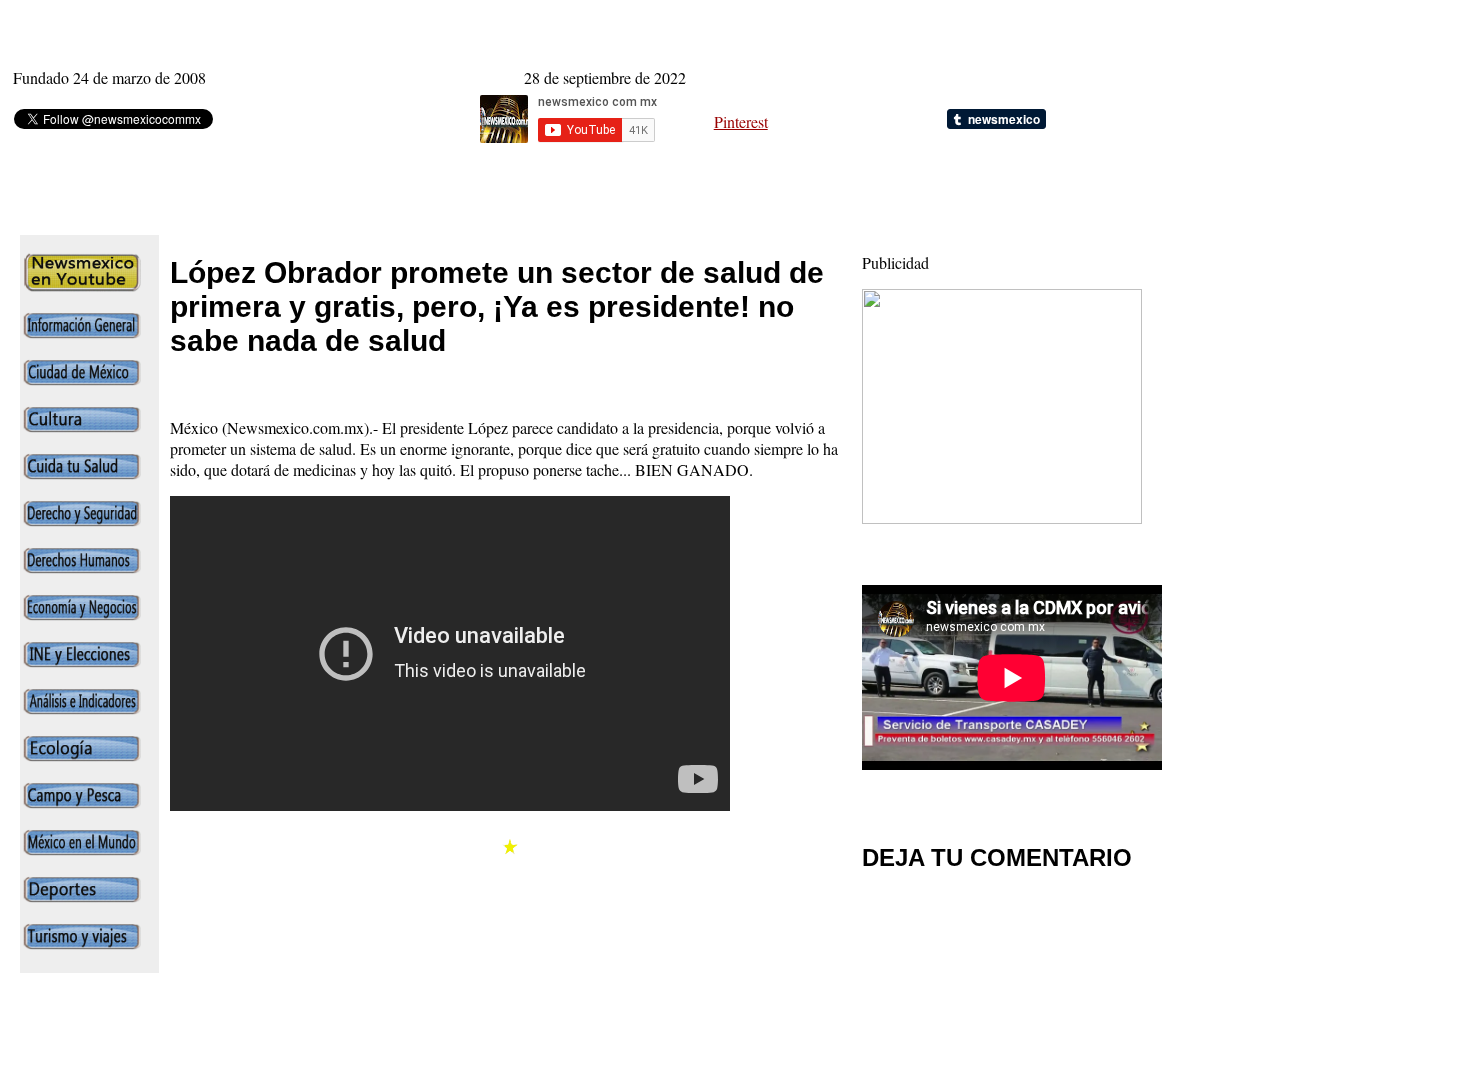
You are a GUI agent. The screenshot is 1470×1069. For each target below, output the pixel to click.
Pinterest (741, 121)
